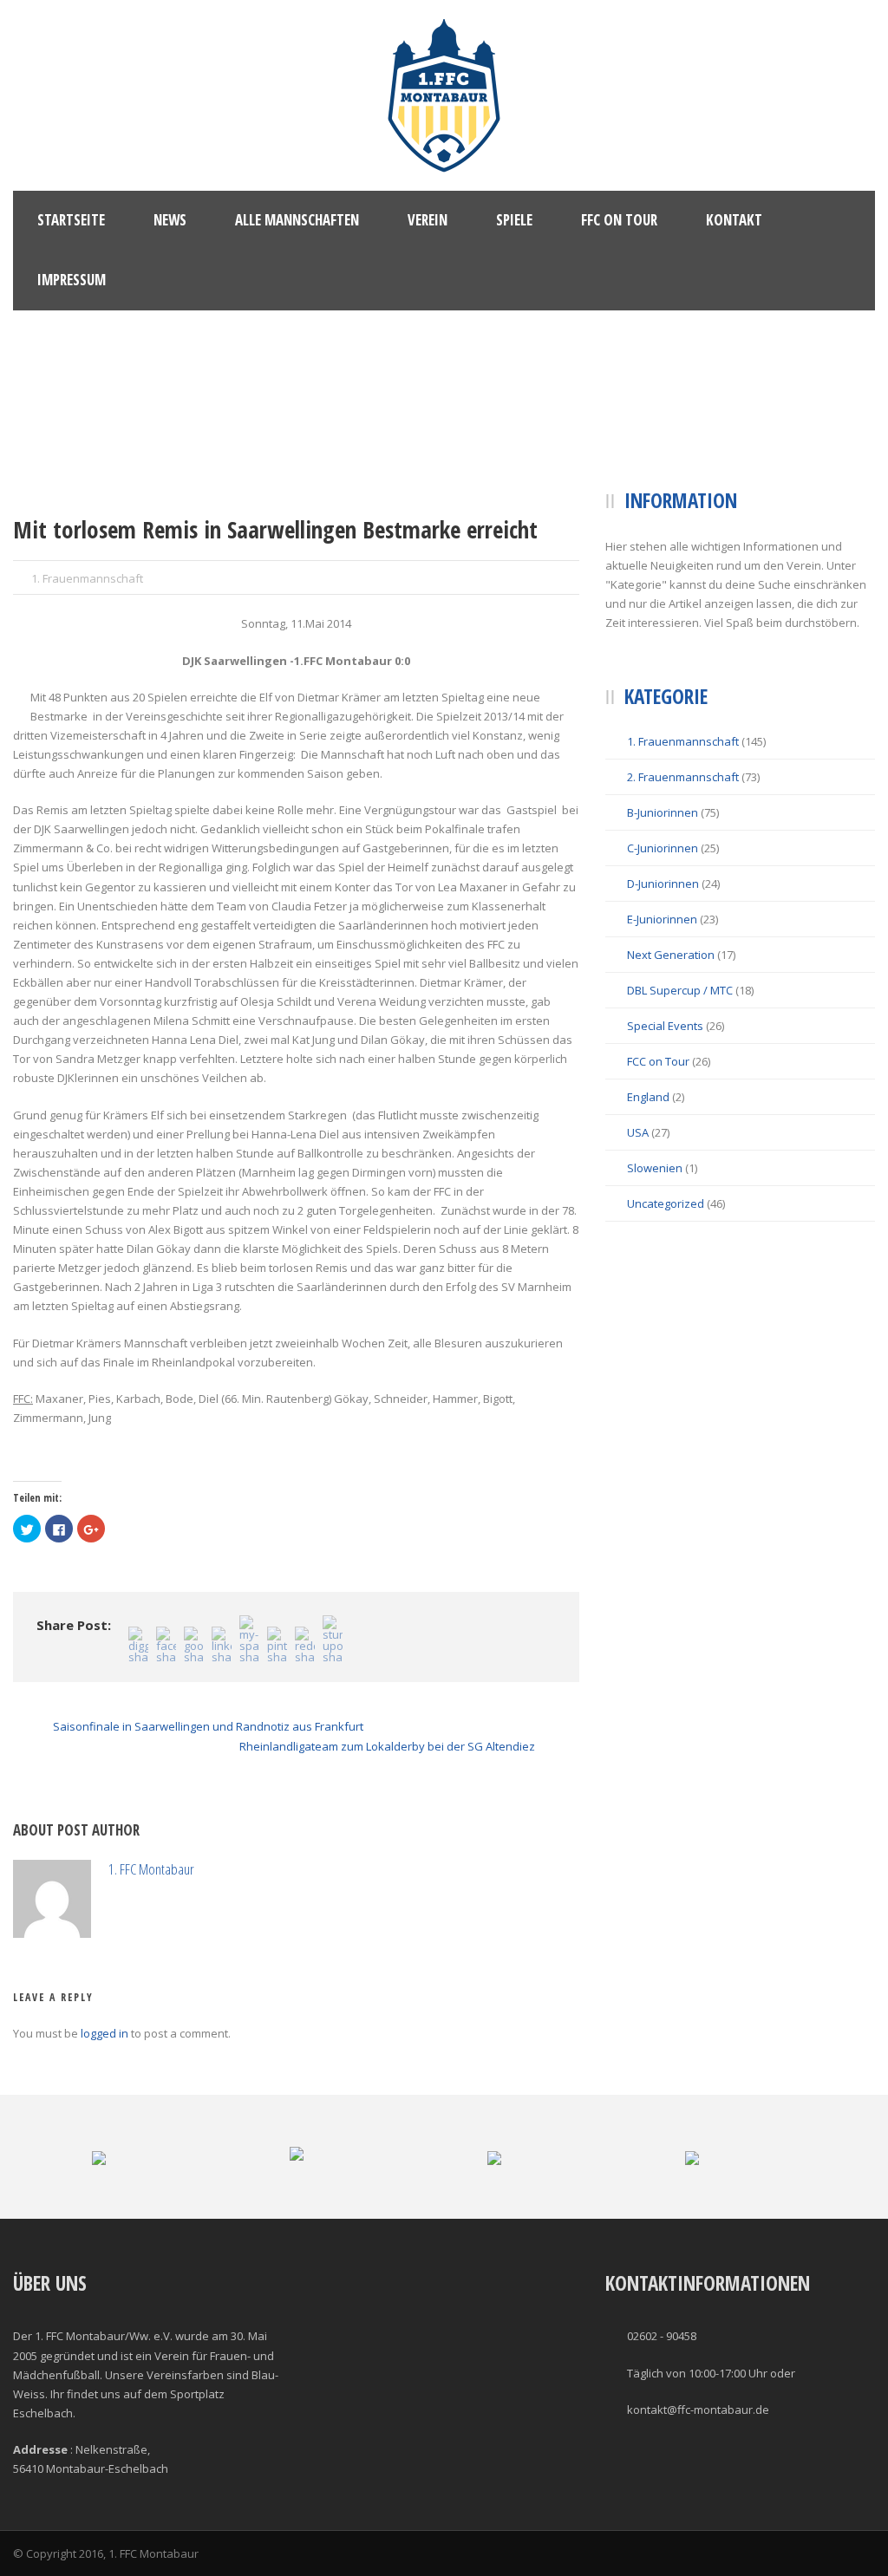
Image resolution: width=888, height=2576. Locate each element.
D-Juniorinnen (663, 884)
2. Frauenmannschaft (683, 777)
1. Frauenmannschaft (87, 578)
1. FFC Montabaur (229, 1869)
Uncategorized (666, 1203)
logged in (104, 2111)
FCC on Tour (658, 1061)
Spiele (514, 220)
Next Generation (671, 955)
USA (638, 1132)
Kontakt (734, 220)
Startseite (71, 220)
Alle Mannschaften (297, 220)
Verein (428, 220)
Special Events (665, 1026)
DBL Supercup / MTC (680, 990)
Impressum (72, 280)
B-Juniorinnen (663, 812)
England (648, 1097)
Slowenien (655, 1168)
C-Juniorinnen (663, 848)
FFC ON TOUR (619, 220)
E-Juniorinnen (662, 919)
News (170, 220)
